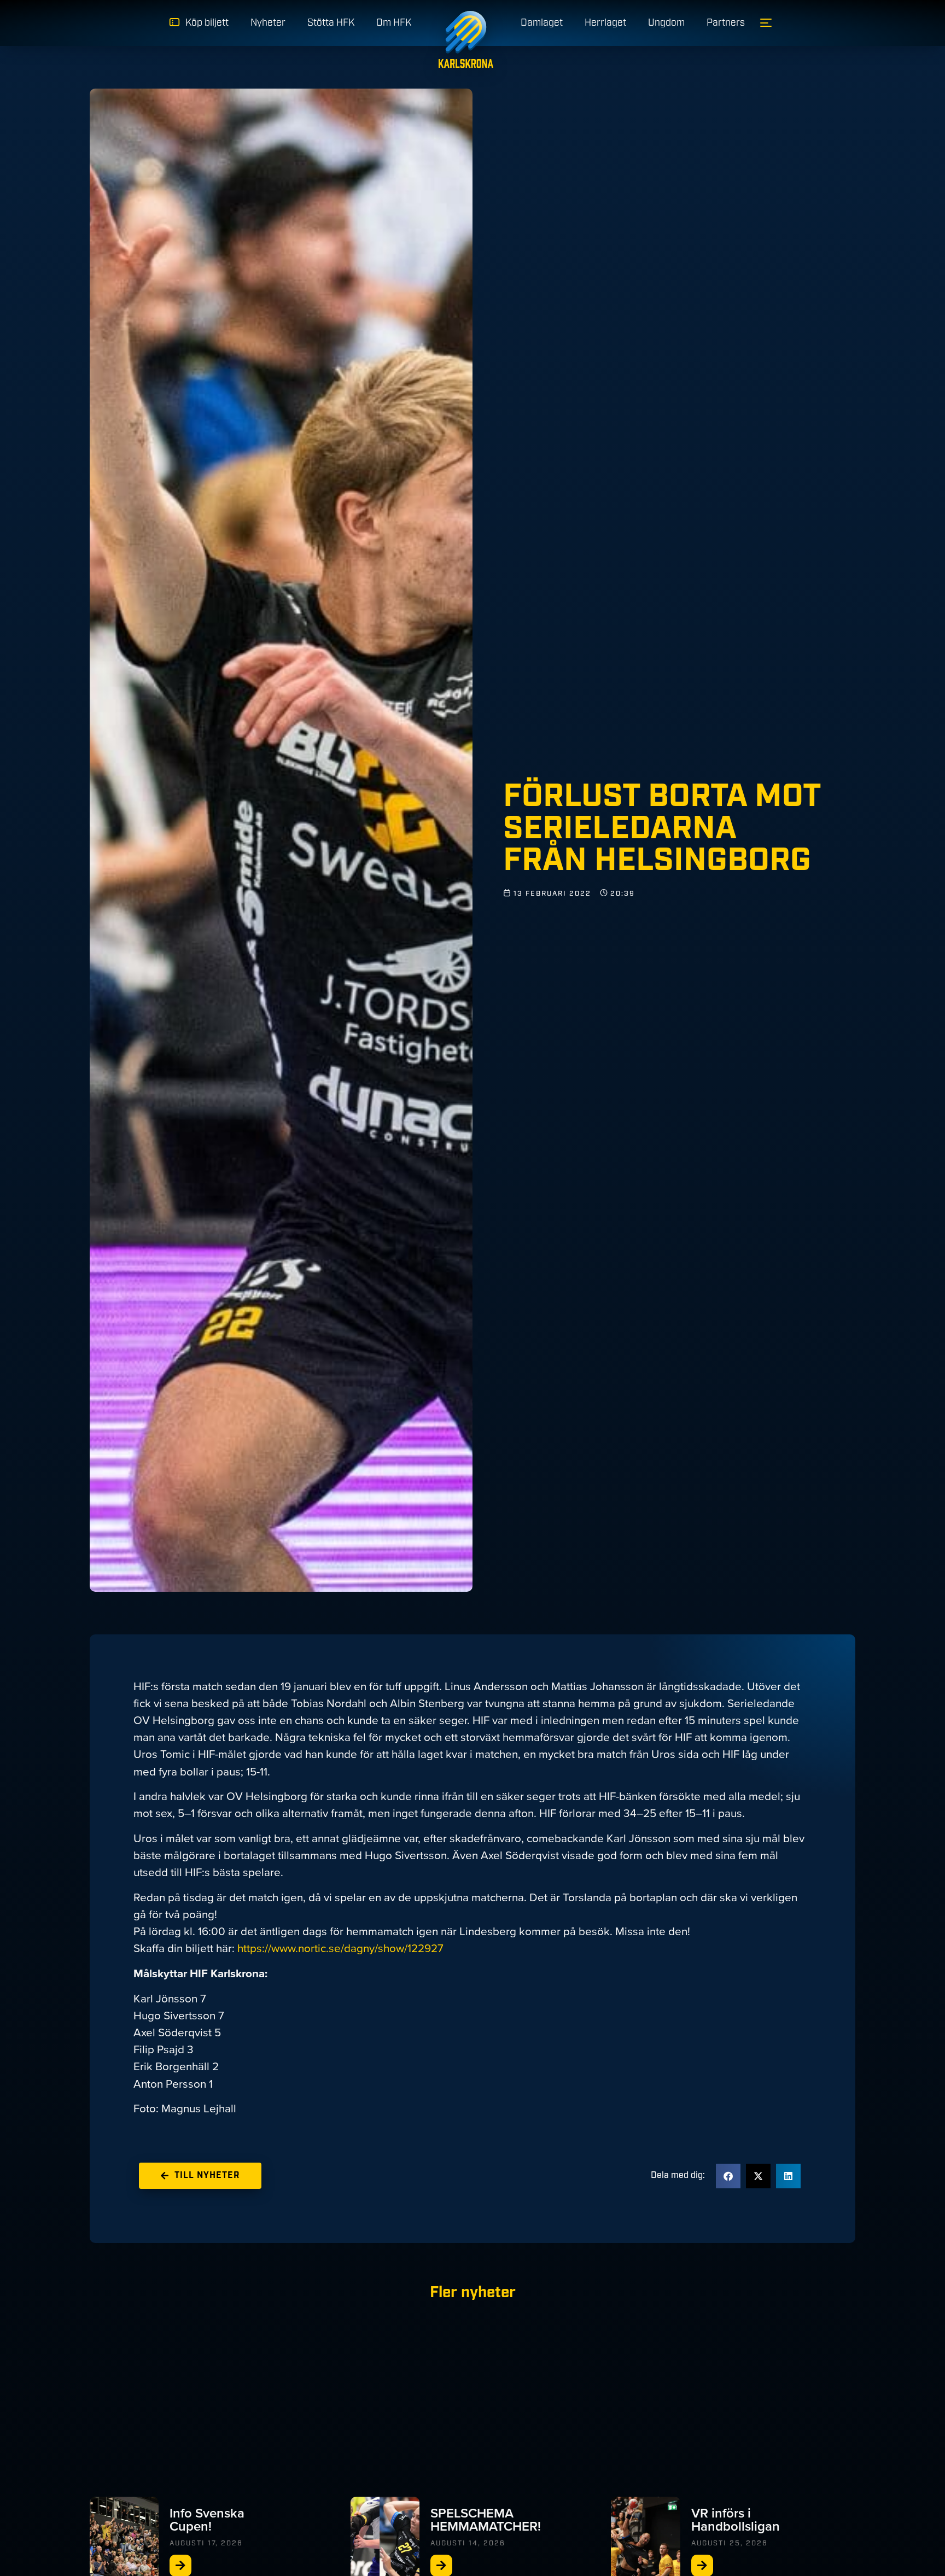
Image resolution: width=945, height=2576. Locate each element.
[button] (728, 2176)
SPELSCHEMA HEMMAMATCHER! (486, 2520)
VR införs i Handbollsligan (736, 2520)
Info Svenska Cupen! (207, 2520)
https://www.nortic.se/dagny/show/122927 (340, 1948)
